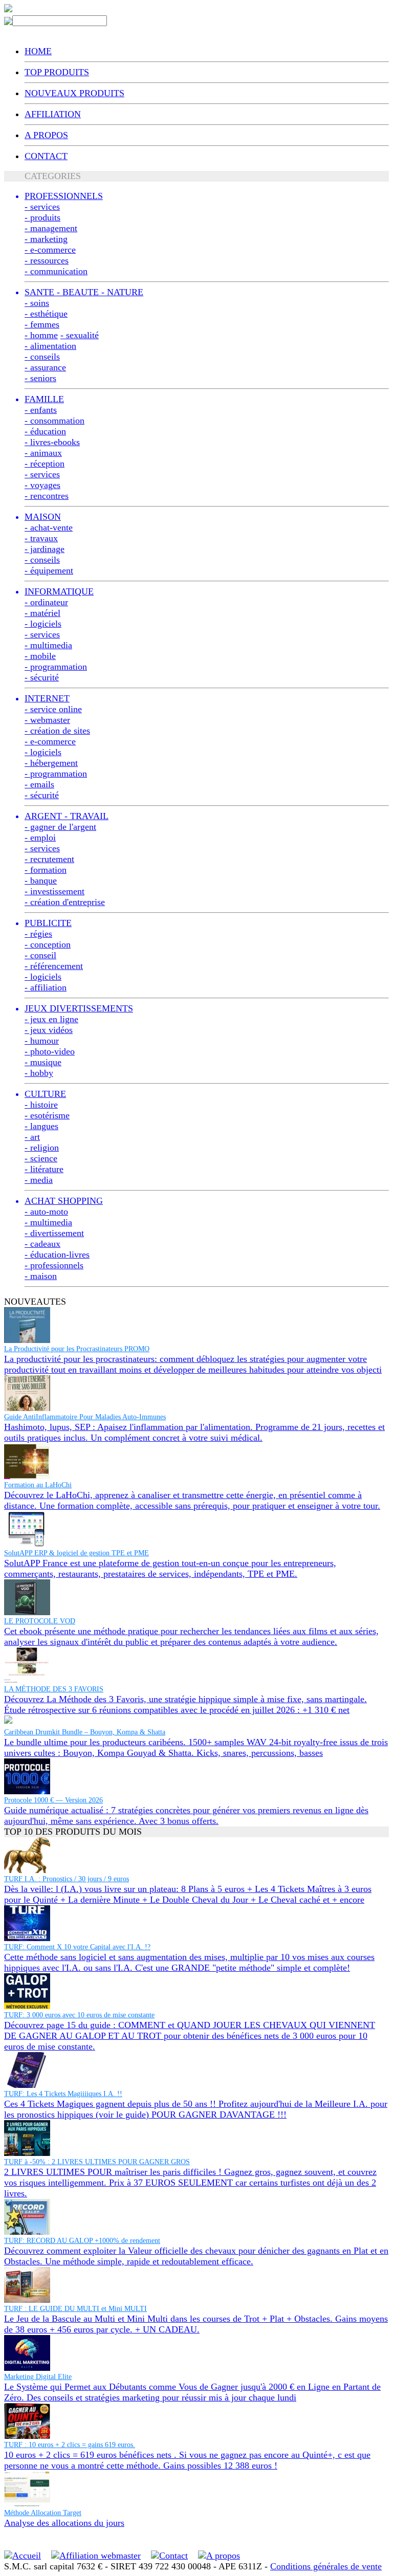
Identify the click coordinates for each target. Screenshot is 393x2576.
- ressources (47, 260)
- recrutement (49, 859)
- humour (42, 1041)
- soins (37, 303)
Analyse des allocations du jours (64, 2523)
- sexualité (80, 335)
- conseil (40, 955)
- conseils (42, 357)
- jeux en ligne (51, 1019)
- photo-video (50, 1051)
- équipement (49, 570)
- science (41, 1158)
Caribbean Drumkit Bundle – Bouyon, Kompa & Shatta (85, 1732)
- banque (41, 880)
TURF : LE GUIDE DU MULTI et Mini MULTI (75, 2309)
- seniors (40, 378)
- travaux (41, 538)
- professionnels (54, 1265)
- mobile (40, 656)
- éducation (45, 431)
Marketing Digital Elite (38, 2377)
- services (42, 207)
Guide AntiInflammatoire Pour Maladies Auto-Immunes (85, 1417)
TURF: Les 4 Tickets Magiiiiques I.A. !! (63, 2094)
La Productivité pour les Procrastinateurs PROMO (77, 1349)
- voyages (42, 485)
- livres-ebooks (52, 442)
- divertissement (54, 1233)
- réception (45, 464)
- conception (48, 944)
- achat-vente (49, 527)
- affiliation (46, 987)
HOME (38, 51)
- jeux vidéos (49, 1030)
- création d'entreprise (65, 902)
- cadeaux (42, 1244)
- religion (42, 1148)
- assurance (45, 367)
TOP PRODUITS (57, 72)
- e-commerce (50, 250)
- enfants (41, 410)
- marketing (46, 239)
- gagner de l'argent (60, 827)
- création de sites (57, 731)
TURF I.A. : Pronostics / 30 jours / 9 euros (67, 1879)
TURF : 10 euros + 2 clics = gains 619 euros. (70, 2445)
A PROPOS (46, 135)
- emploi (40, 838)
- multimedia (48, 645)
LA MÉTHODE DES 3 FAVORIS (54, 1689)
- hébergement (51, 763)
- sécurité (42, 677)
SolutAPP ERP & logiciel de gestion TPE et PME (77, 1553)
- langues (41, 1126)
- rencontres (47, 496)
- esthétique (46, 314)
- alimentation (50, 346)
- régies (38, 934)
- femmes (42, 324)
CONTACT (46, 156)
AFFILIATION (53, 114)
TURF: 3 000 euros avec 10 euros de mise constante (79, 2015)
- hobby (39, 1073)
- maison (41, 1276)
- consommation (54, 421)
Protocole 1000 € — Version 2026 (53, 1800)
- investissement (54, 891)
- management (51, 228)
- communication (56, 271)
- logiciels (43, 624)
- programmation (56, 667)
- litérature (44, 1169)
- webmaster (47, 720)
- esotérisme (47, 1115)
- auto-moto (46, 1212)
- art (32, 1137)
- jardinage (45, 549)
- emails (39, 784)
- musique (43, 1062)
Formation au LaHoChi (38, 1485)
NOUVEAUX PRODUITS (74, 93)
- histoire (41, 1105)
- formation (46, 870)
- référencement (54, 966)
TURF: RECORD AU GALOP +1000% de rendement (82, 2241)
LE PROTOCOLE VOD (40, 1621)
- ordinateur (46, 602)
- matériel (42, 613)
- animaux (43, 453)
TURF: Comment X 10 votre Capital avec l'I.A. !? (77, 1947)
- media (39, 1180)
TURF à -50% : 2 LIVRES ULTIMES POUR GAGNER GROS (97, 2162)
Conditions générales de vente (326, 2566)
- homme (41, 335)
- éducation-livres (57, 1254)
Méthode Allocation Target (43, 2513)
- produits (42, 217)
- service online (53, 709)
